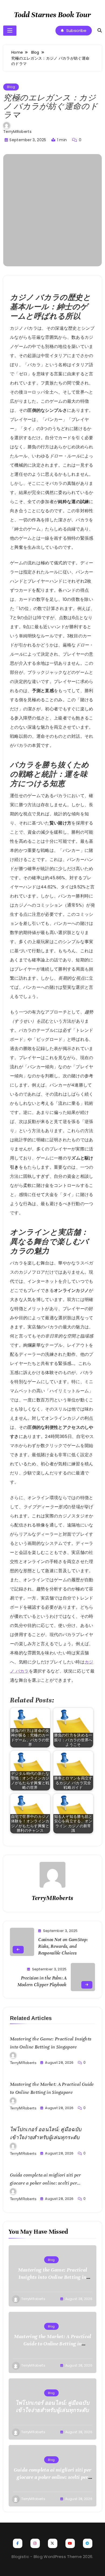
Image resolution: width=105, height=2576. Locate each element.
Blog (11, 87)
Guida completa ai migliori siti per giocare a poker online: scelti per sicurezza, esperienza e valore (45, 2183)
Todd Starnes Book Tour (52, 15)
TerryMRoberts (17, 132)
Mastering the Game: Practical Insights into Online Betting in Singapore (53, 2277)
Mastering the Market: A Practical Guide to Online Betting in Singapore (53, 2344)
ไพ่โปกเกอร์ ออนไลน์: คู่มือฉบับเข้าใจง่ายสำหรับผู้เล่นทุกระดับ (52, 2407)
